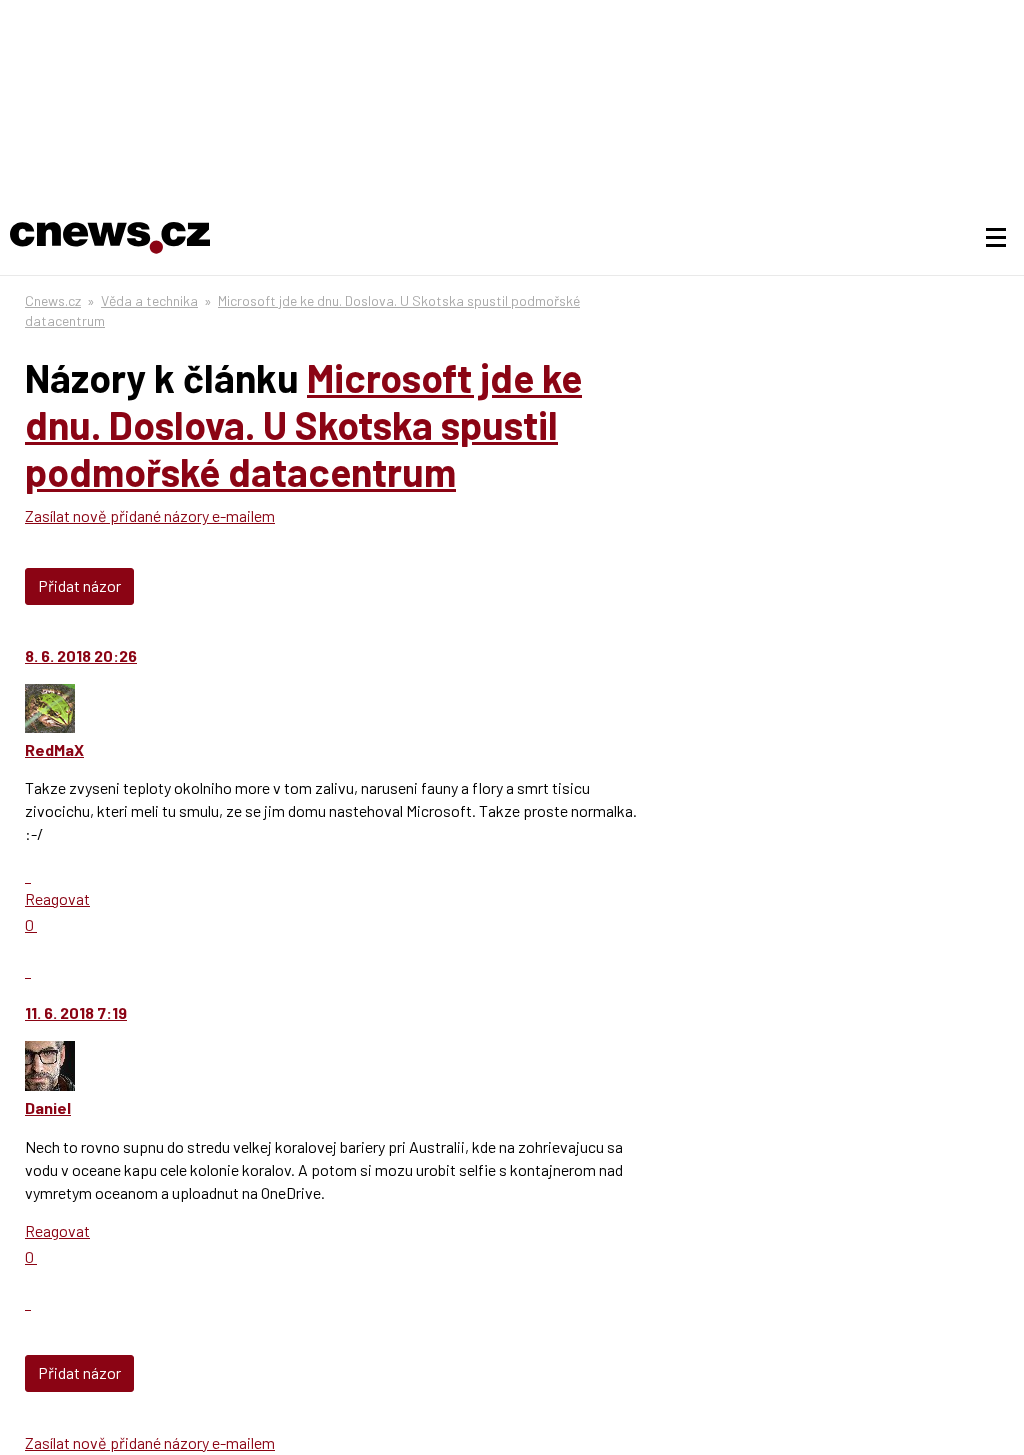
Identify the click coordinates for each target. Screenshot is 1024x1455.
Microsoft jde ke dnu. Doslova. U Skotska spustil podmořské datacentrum (303, 424)
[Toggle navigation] (996, 238)
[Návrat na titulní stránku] (110, 238)
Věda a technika (149, 300)
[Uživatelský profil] (50, 726)
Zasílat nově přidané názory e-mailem (150, 515)
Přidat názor (79, 585)
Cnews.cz (53, 300)
